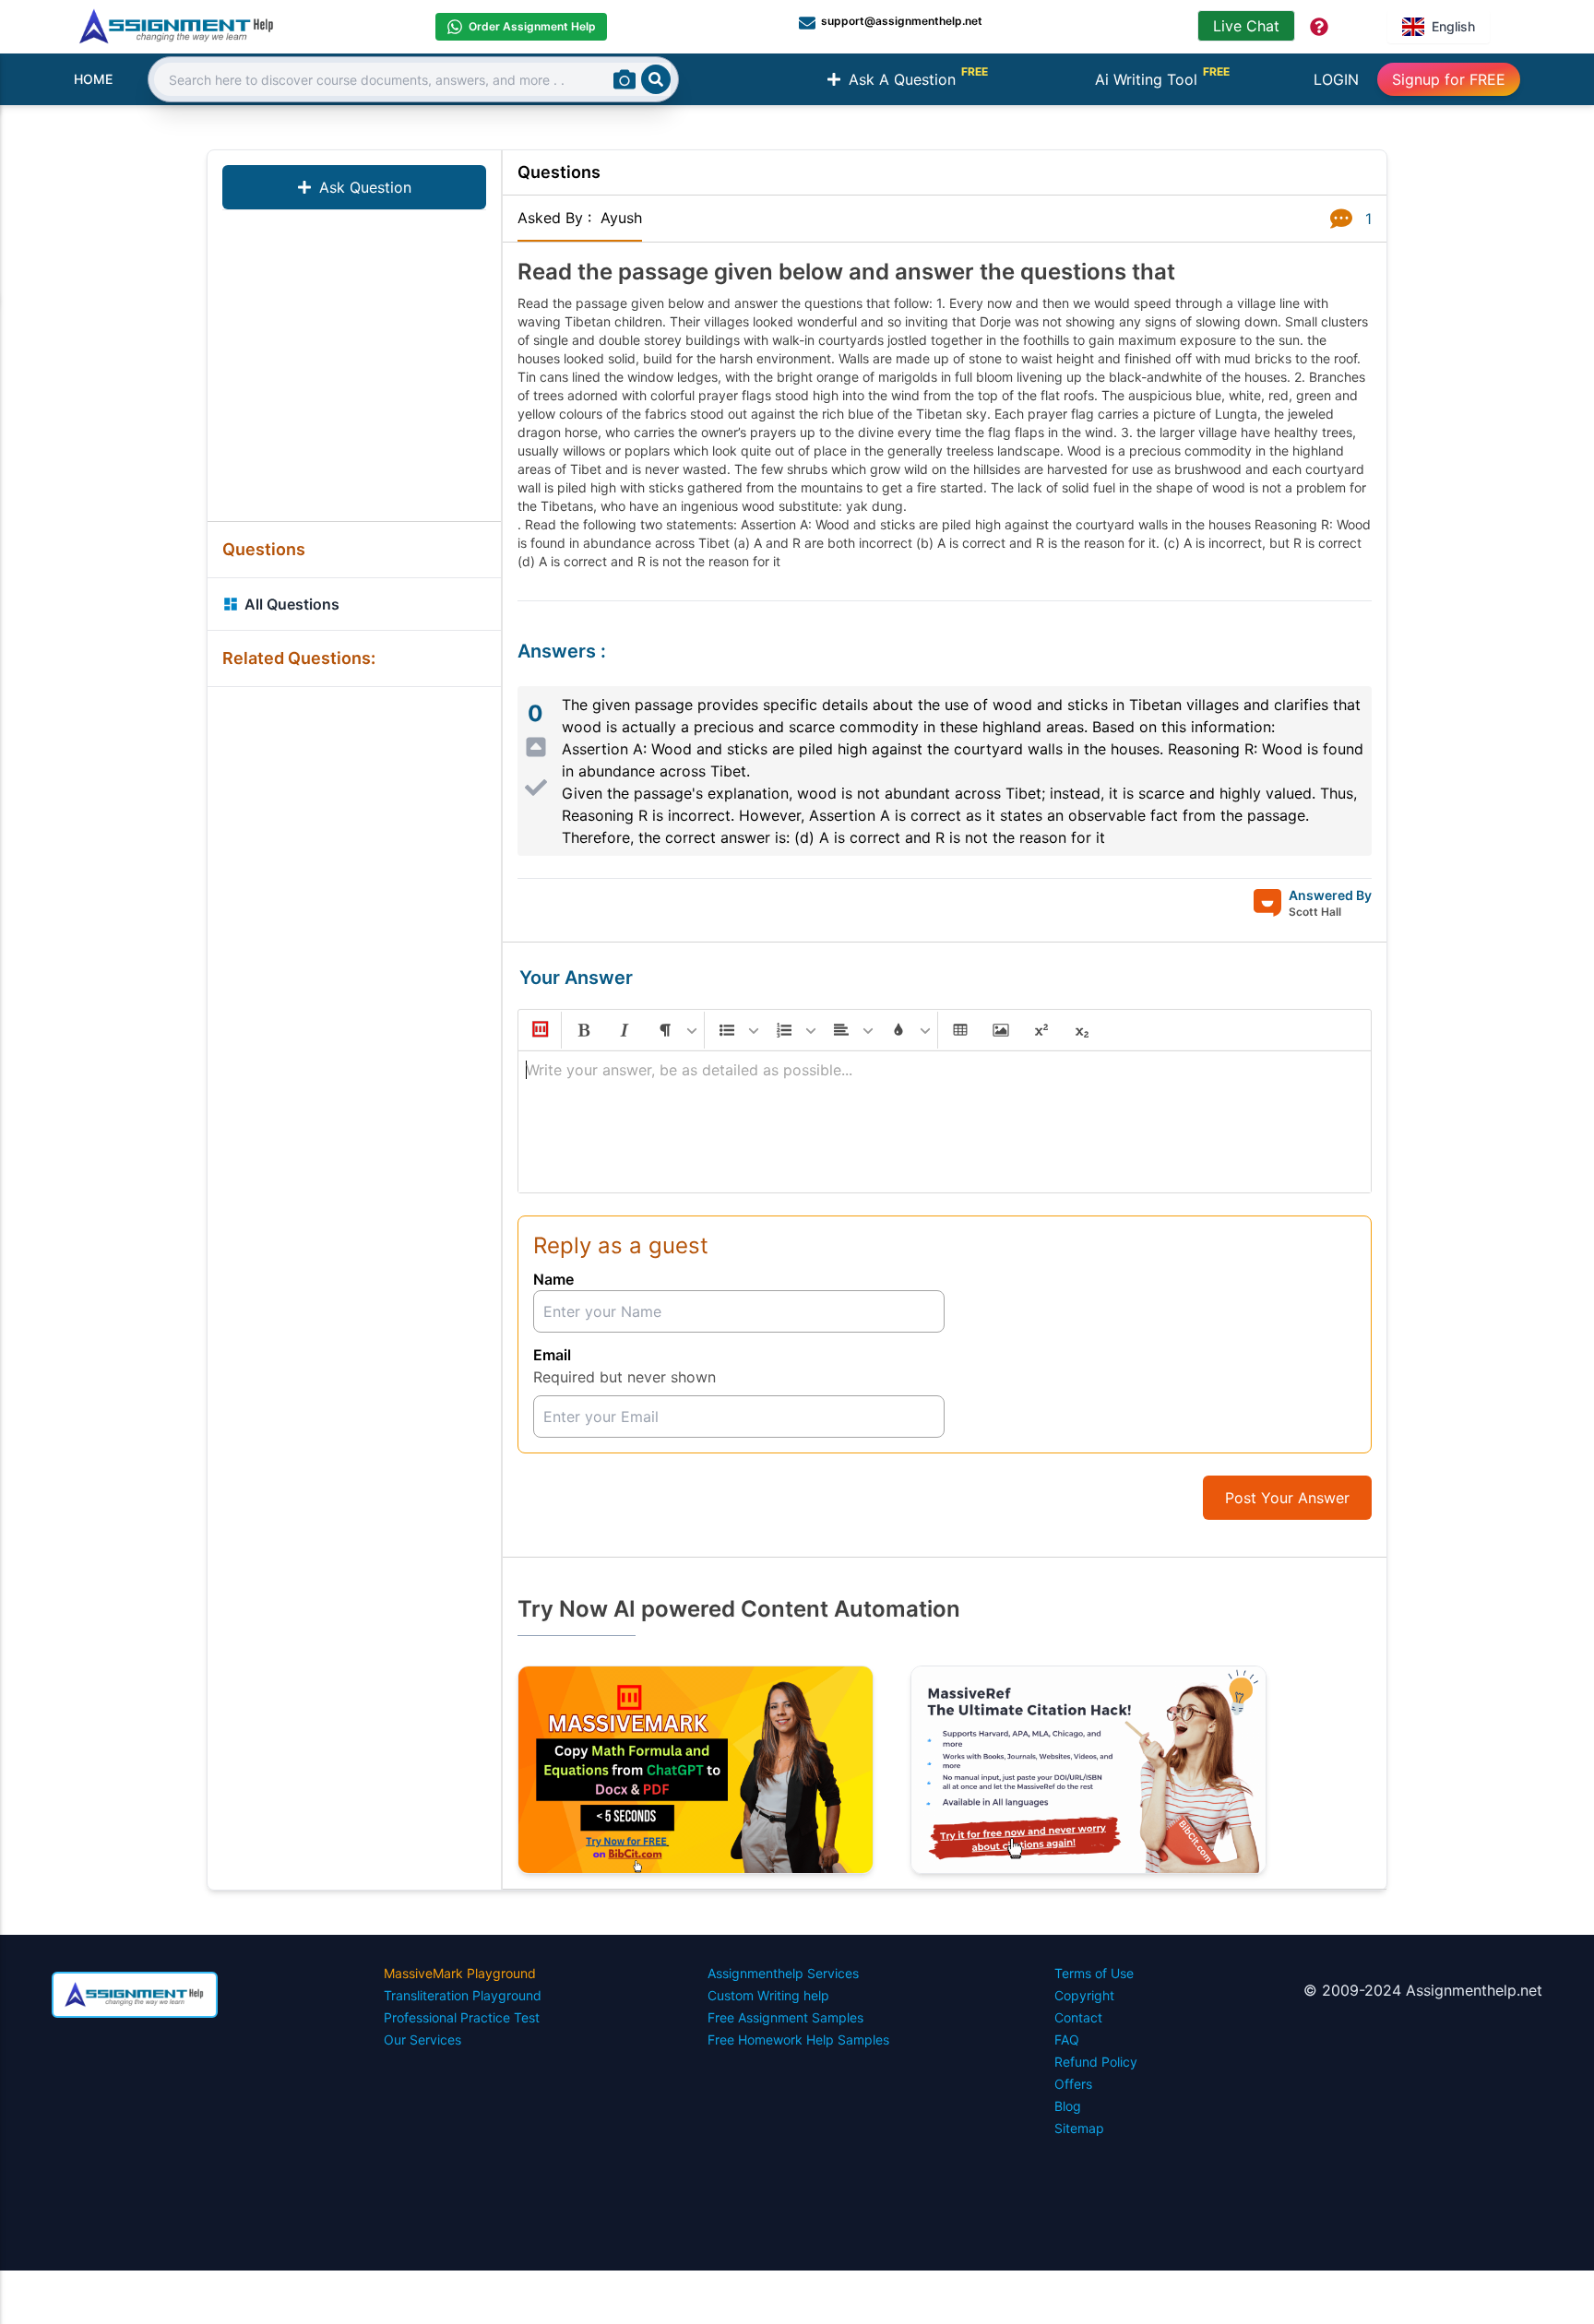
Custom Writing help (768, 1995)
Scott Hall (1315, 912)
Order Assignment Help (532, 26)
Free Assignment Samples (785, 2017)
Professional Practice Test (462, 2017)
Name (553, 1279)
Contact (1078, 2017)
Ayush (621, 218)
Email (552, 1355)
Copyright (1084, 1995)
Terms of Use (1094, 1973)
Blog (1068, 2106)
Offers (1073, 2084)
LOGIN (1336, 79)
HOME (93, 79)
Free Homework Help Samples (798, 2039)
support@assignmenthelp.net (902, 21)
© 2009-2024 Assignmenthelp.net (1423, 1990)
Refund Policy (1096, 2062)
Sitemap (1079, 2128)
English (1453, 26)
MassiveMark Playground (460, 1973)
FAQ (1067, 2039)
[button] (539, 1030)
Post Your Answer (1287, 1498)
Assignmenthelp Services (783, 1973)
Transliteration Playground (463, 1995)
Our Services (422, 2039)
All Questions (292, 604)
